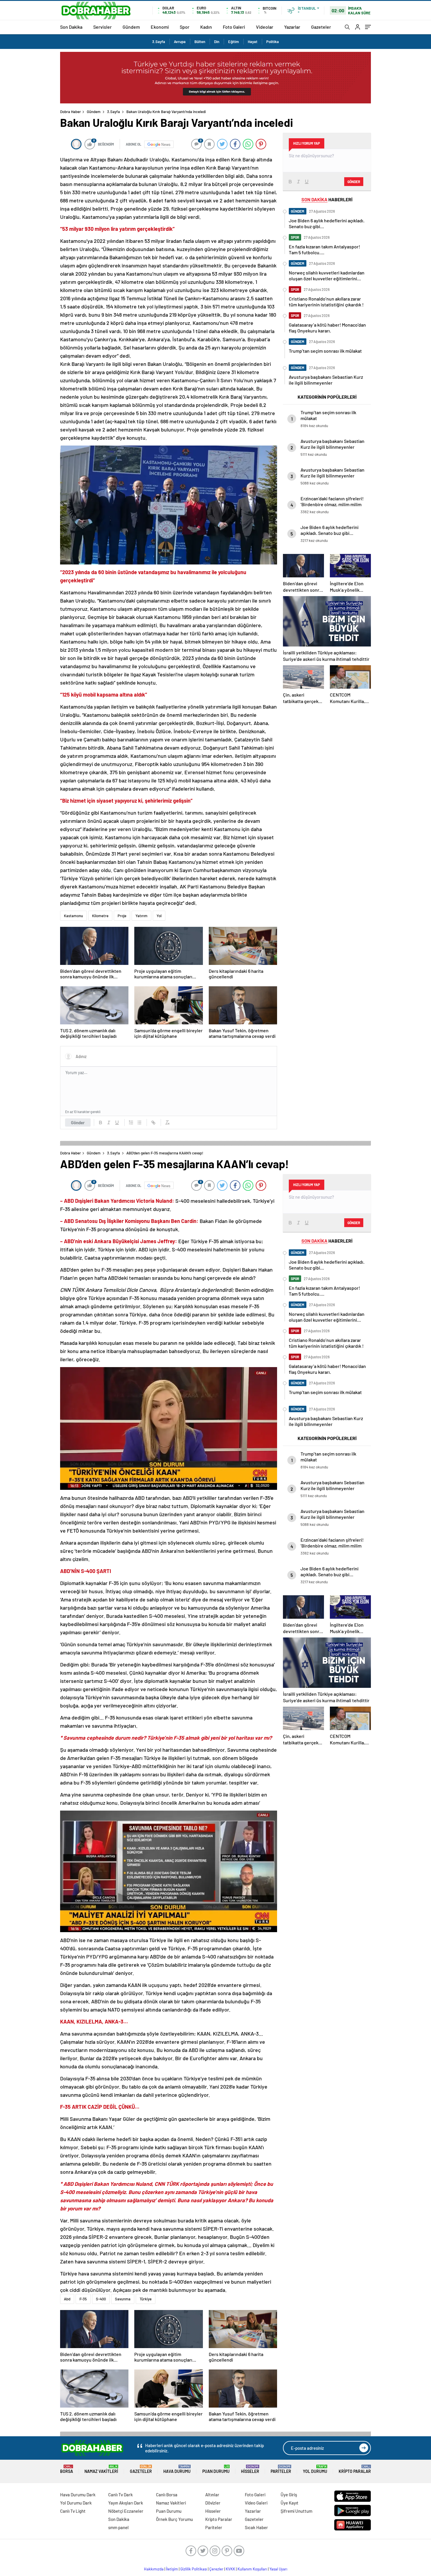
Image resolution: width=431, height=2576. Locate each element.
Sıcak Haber (256, 2527)
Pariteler (281, 2469)
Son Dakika (71, 27)
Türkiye (146, 2299)
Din (217, 42)
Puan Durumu (216, 2469)
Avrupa (180, 42)
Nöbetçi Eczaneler (126, 2511)
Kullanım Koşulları (252, 2569)
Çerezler (216, 2569)
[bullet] (139, 1122)
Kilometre (100, 916)
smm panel (118, 2527)
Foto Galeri (234, 27)
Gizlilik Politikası (194, 2569)
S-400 (101, 2299)
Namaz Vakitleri (101, 2469)
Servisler (102, 27)
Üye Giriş (289, 2495)
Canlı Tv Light (73, 2511)
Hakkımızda (154, 2569)
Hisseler (250, 2469)
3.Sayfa (159, 42)
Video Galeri (256, 2503)
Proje (122, 916)
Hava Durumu (177, 2469)
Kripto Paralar (355, 2469)
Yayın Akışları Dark (126, 2503)
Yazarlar (292, 27)
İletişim (172, 2569)
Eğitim (234, 42)
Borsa (67, 2469)
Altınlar (212, 2495)
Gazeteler (321, 27)
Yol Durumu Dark (76, 2503)
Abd (67, 2299)
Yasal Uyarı (278, 2569)
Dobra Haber (71, 112)
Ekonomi (160, 27)
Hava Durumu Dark (78, 2495)
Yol (159, 916)
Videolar (265, 27)
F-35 (83, 2299)
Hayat (253, 42)
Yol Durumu (315, 2469)
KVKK (230, 2569)
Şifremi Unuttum (296, 2511)
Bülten (200, 42)
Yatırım (141, 916)
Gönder (78, 1122)
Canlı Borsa (167, 2495)
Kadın (206, 27)
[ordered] (131, 1122)
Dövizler (213, 2503)
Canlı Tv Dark (121, 2495)
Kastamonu (73, 916)
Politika (273, 42)
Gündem (131, 27)
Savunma (123, 2299)
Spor (185, 27)
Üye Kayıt (290, 2503)
